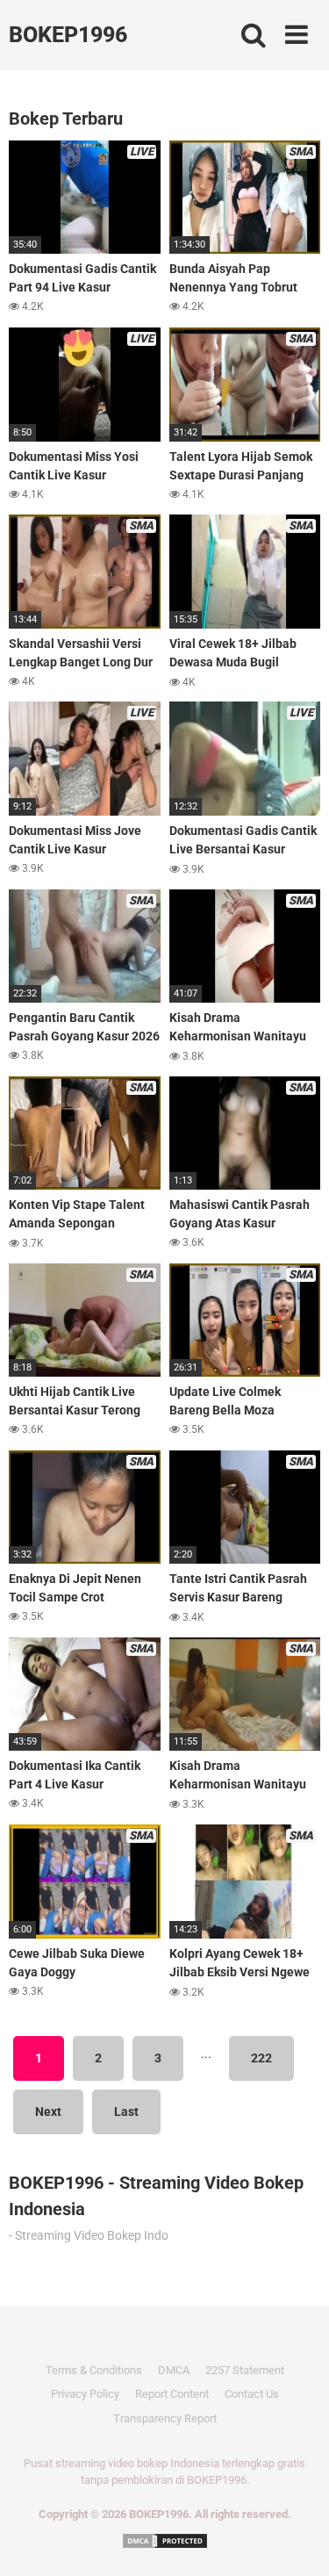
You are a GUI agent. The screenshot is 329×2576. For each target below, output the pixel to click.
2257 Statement (245, 2370)
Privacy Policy (85, 2394)
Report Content (172, 2394)
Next (48, 2112)
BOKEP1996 (68, 35)
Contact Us (252, 2394)
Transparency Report (165, 2418)
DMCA (174, 2370)
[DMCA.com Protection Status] (165, 2540)
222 (261, 2058)
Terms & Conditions (94, 2370)
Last (126, 2112)
